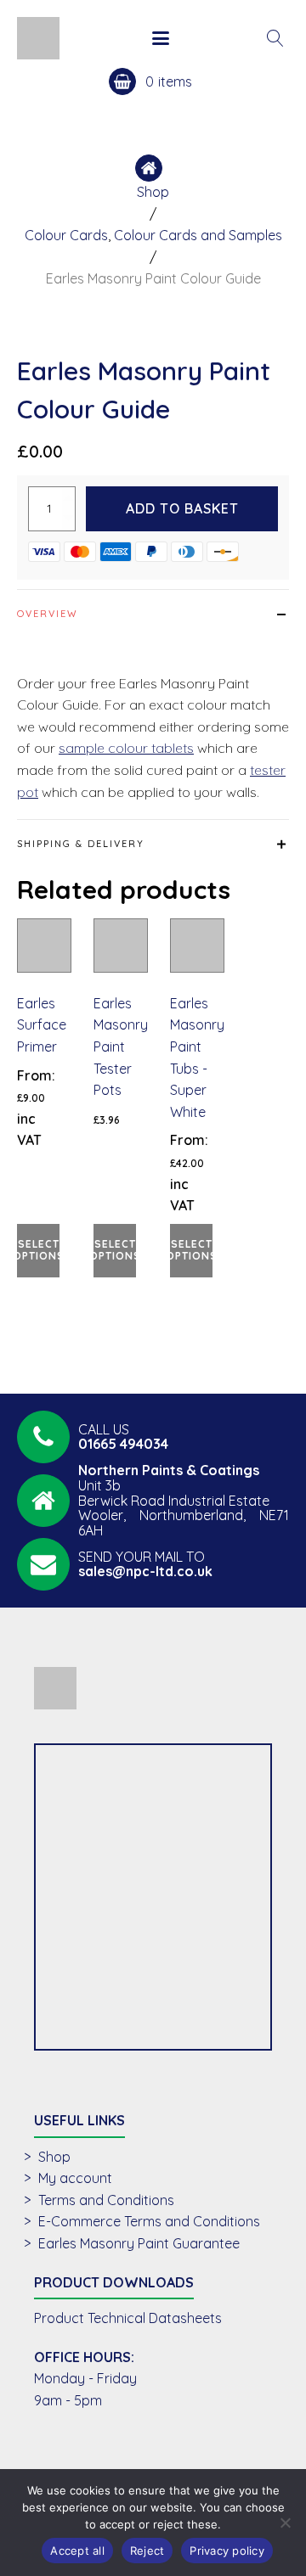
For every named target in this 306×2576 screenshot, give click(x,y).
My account (75, 2178)
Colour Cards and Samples (198, 235)
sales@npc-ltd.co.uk (145, 1571)
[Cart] (167, 81)
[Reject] (285, 2523)
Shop (153, 192)
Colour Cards (66, 235)
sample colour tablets (126, 748)
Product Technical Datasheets (128, 2318)
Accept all (77, 2551)
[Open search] (275, 38)
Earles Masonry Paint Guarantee (139, 2243)
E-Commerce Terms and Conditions (149, 2221)
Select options (38, 1250)
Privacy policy (227, 2551)
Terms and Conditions (106, 2200)
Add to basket (182, 508)
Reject (147, 2551)
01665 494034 (123, 1444)
